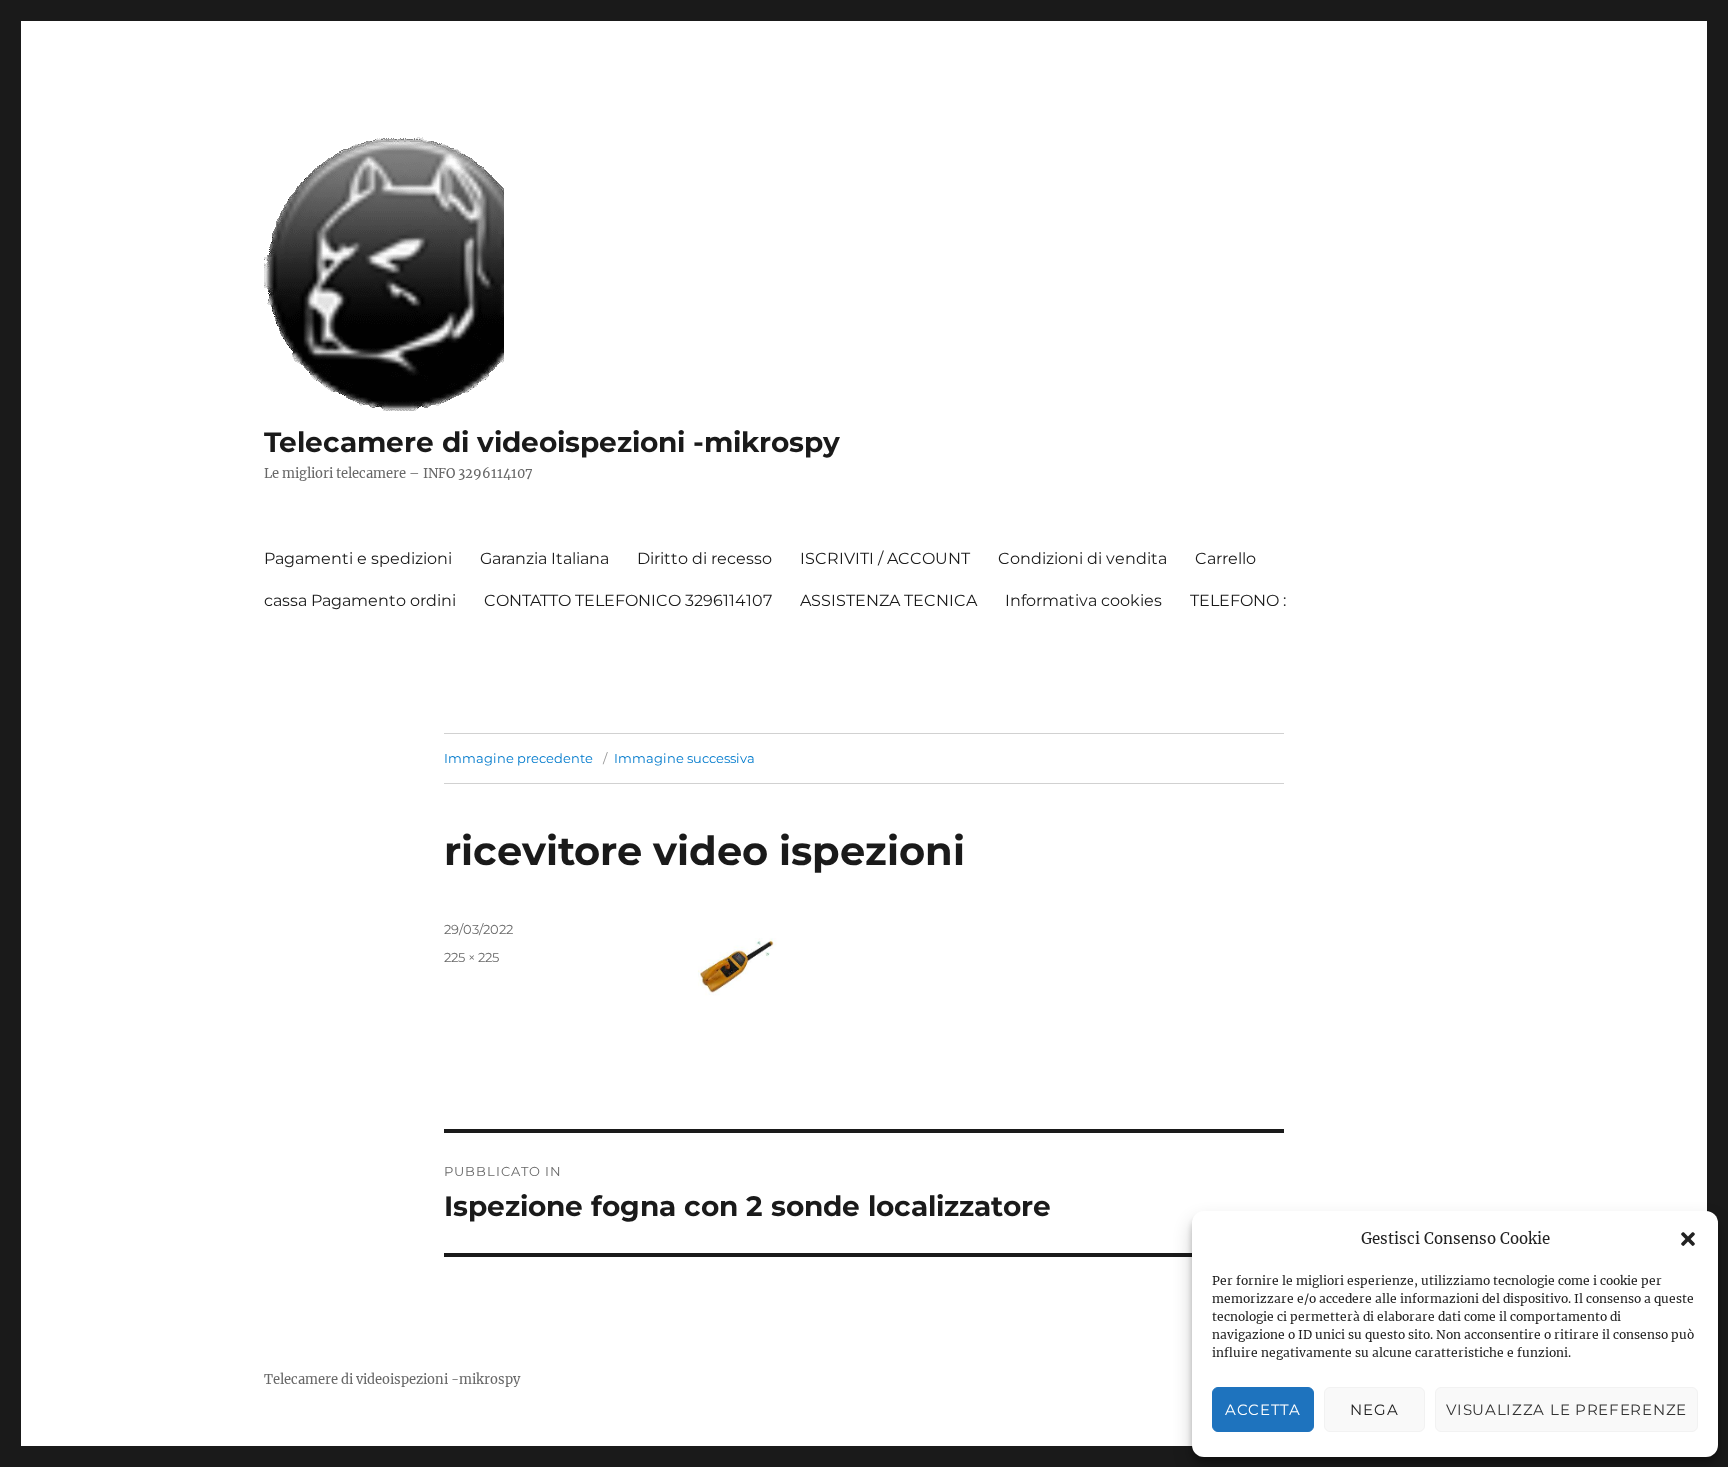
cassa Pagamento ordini (360, 600)
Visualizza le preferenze (1566, 1409)
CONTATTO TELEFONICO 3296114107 (628, 600)
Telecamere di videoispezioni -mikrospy (552, 442)
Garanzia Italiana (544, 558)
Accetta (1263, 1409)
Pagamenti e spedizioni (358, 558)
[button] (1688, 1239)
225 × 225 (471, 957)
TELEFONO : (1238, 600)
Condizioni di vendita (1082, 558)
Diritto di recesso (704, 558)
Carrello (1225, 558)
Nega (1374, 1409)
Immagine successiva (684, 758)
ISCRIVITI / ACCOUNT (885, 558)
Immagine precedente (518, 758)
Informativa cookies (1083, 600)
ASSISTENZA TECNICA (888, 600)
